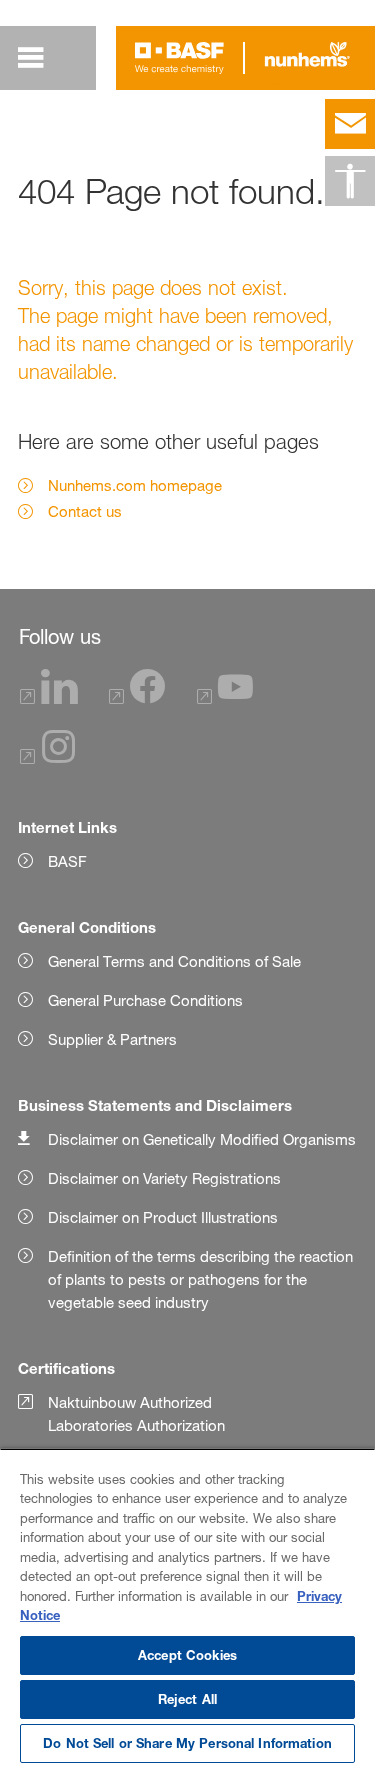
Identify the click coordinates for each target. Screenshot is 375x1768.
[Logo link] (179, 58)
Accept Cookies (187, 1655)
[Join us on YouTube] (225, 698)
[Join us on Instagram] (48, 758)
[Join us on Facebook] (137, 698)
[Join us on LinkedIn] (49, 698)
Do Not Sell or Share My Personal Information (187, 1743)
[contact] (350, 124)
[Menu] (30, 58)
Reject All (187, 1699)
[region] (187, 1608)
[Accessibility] (350, 181)
